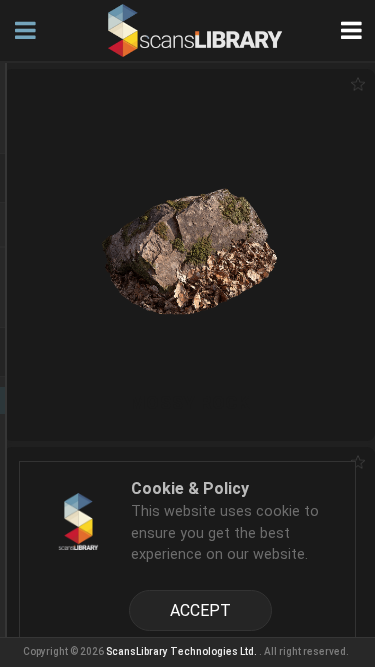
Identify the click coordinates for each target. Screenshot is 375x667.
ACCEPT (200, 610)
